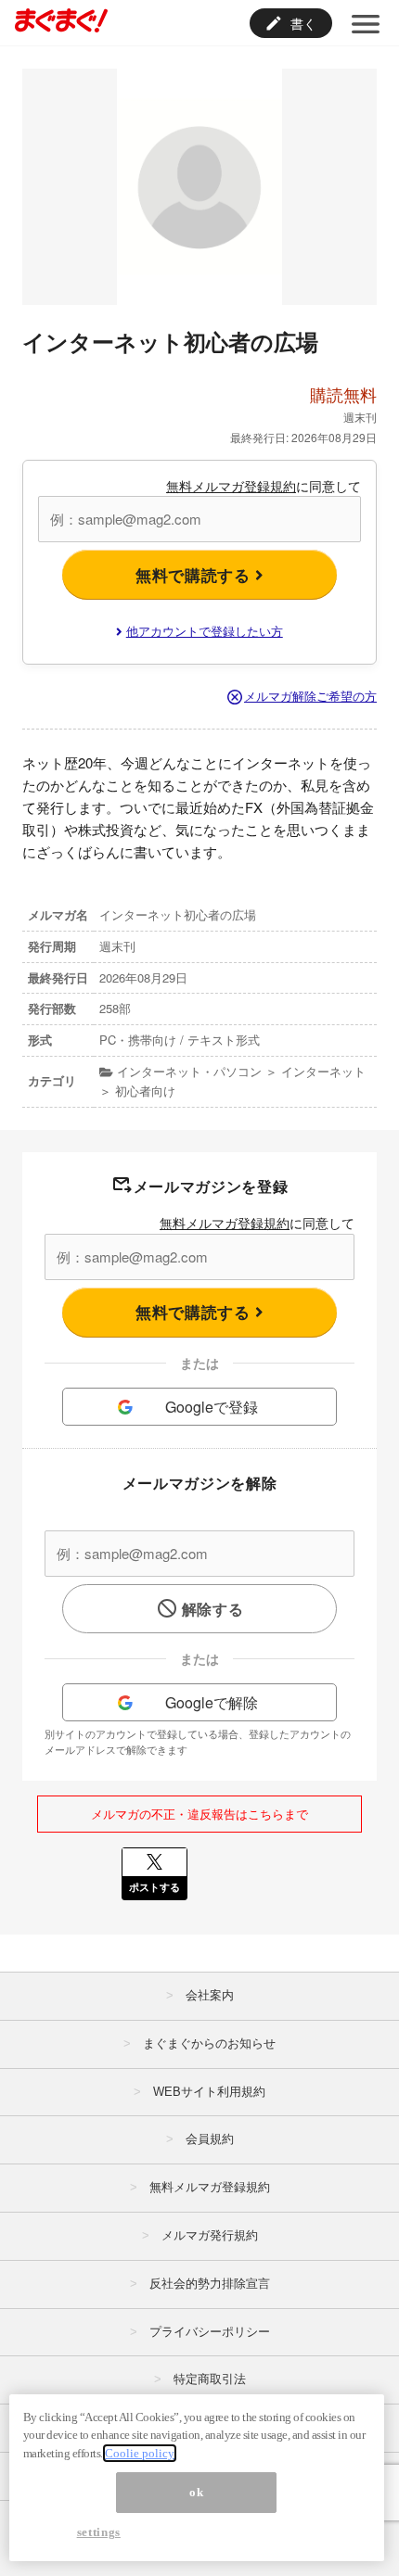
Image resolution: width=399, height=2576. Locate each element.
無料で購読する (195, 575)
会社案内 (210, 1995)
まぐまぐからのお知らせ (209, 2043)
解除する (213, 1609)
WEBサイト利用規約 (209, 2092)
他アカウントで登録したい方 (205, 631)
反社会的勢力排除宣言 (210, 2284)
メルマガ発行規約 (210, 2235)
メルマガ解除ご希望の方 (310, 696)
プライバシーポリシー (210, 2332)
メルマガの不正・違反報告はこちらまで (199, 1814)
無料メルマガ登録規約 (231, 486)
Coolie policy (140, 2453)
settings (99, 2532)
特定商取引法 (210, 2379)
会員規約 (210, 2139)
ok (196, 2492)
